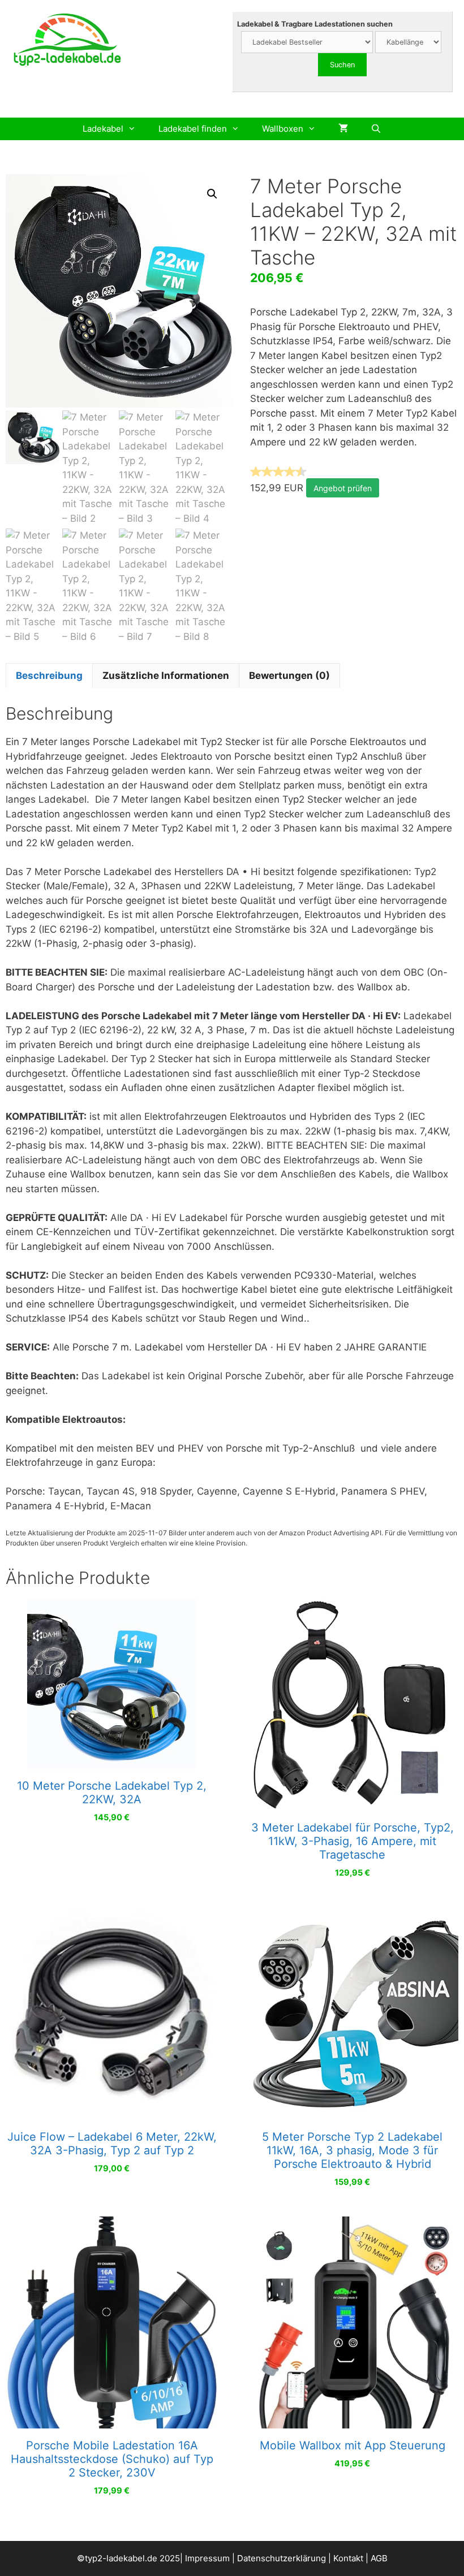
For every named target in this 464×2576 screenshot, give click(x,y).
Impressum (207, 2558)
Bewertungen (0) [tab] (289, 676)
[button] (212, 194)
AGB (379, 2558)
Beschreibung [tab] (49, 676)
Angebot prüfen (343, 488)
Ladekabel (103, 129)
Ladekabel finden (193, 129)
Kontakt (348, 2558)
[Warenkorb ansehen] (343, 129)
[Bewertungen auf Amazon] (278, 471)
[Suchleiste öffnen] (376, 129)
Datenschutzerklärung (282, 2558)
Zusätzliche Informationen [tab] (166, 676)
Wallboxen (283, 129)
